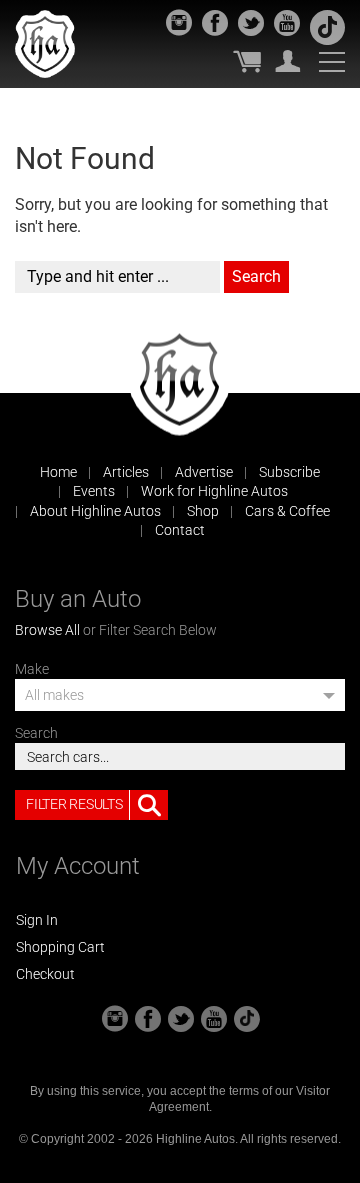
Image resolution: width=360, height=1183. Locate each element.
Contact (180, 530)
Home (58, 472)
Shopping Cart (60, 947)
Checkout (45, 974)
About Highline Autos (95, 511)
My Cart (247, 61)
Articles (126, 472)
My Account (288, 61)
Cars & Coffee (287, 511)
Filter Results (74, 804)
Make (32, 669)
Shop (203, 511)
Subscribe (289, 472)
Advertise (204, 472)
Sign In (37, 920)
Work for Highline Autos (214, 491)
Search (36, 733)
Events (94, 491)
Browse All (47, 630)
